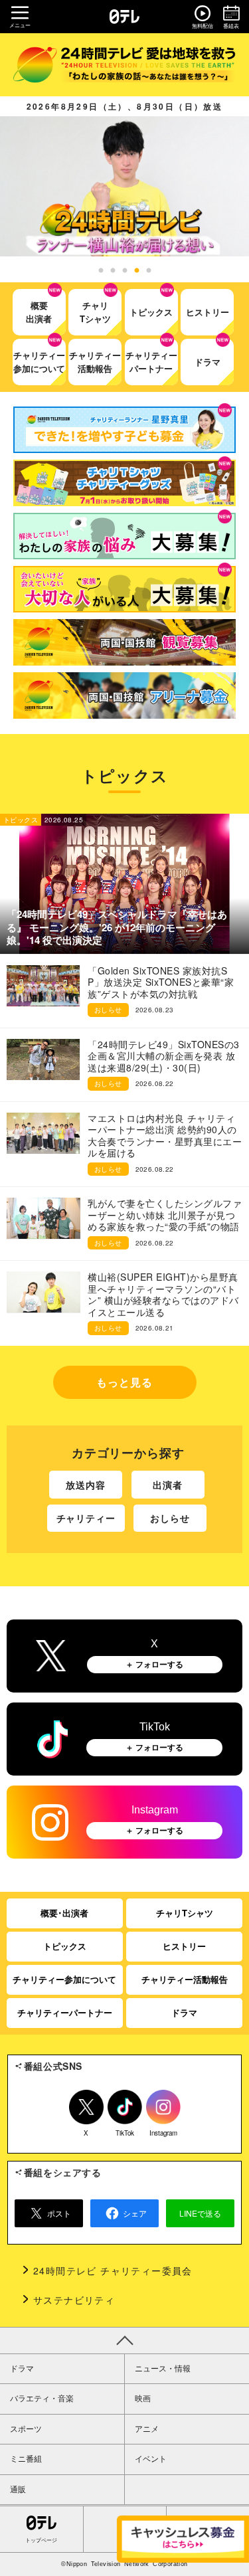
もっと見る (124, 1382)
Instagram (163, 2131)
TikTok (125, 2131)
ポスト (59, 2213)
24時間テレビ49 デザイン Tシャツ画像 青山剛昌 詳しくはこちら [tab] (113, 271)
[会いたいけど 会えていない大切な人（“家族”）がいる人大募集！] (124, 589)
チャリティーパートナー (65, 2012)
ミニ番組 (26, 2459)
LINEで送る (200, 2213)
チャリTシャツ (185, 1913)
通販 (18, 2490)
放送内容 (86, 1485)
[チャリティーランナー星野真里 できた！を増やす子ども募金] (124, 430)
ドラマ (184, 2012)
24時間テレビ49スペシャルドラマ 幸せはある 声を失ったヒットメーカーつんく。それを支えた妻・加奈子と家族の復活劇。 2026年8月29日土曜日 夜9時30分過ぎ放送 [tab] (125, 271)
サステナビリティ (74, 2300)
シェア (135, 2213)
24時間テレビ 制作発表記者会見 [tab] (101, 271)
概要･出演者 (64, 1913)
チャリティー (86, 1518)
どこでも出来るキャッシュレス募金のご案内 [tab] (149, 271)
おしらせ (170, 1518)
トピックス (65, 1946)
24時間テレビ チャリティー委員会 (113, 2270)
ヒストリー (184, 1946)
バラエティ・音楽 (42, 2399)
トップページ (41, 2540)
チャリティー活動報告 (185, 1979)
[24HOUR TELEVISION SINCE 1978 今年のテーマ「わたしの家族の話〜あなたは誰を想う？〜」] (124, 65)
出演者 (168, 1485)
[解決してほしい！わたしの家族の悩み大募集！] (124, 536)
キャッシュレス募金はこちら (183, 2539)
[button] (124, 186)
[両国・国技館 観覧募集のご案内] (124, 642)
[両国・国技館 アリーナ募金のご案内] (124, 695)
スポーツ (26, 2429)
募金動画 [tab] (137, 271)
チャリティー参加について (64, 1979)
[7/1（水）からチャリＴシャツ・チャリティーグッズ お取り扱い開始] (124, 483)
